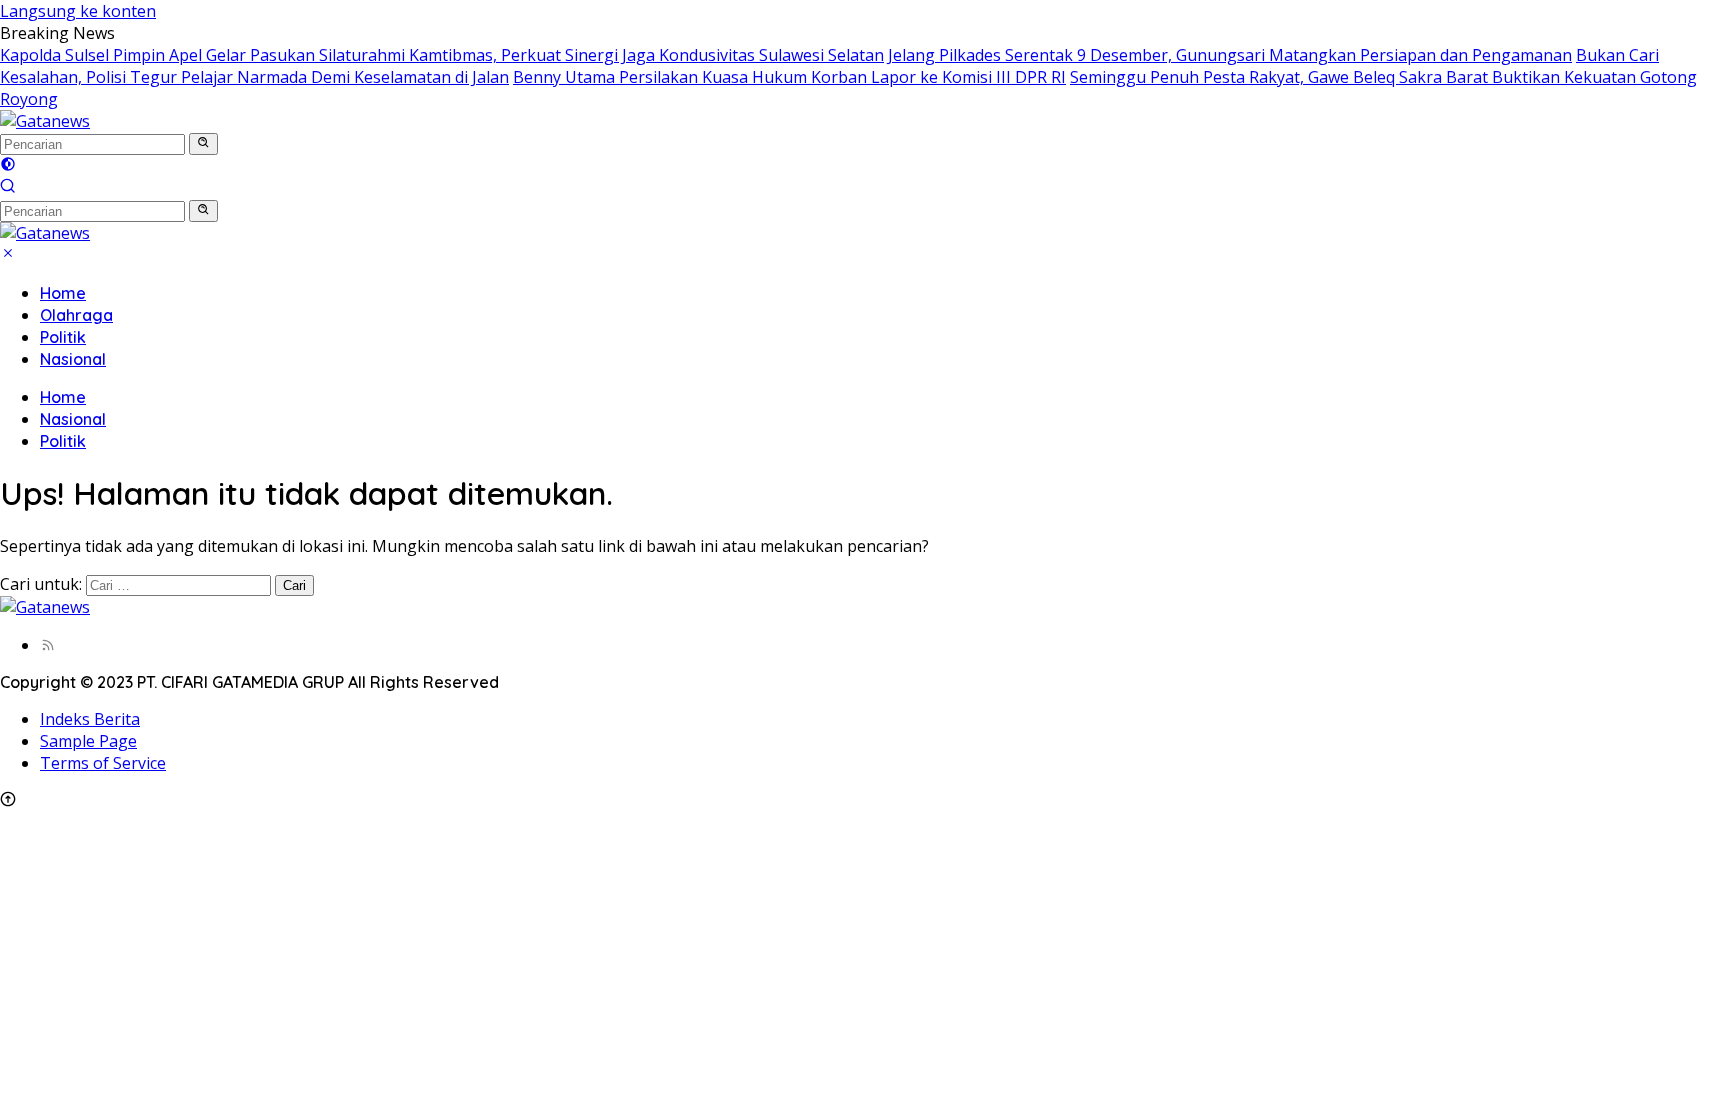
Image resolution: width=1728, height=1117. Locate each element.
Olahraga (76, 315)
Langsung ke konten (78, 11)
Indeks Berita (90, 719)
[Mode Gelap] (8, 166)
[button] (203, 144)
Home (63, 293)
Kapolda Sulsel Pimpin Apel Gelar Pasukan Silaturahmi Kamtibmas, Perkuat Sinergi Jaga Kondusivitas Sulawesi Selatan (442, 55)
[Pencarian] (8, 188)
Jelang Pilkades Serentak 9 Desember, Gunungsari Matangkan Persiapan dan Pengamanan (1230, 55)
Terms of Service (103, 763)
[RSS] (48, 645)
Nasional (73, 359)
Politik (63, 337)
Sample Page (88, 741)
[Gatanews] (45, 121)
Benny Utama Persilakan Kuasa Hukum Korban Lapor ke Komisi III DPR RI (789, 77)
